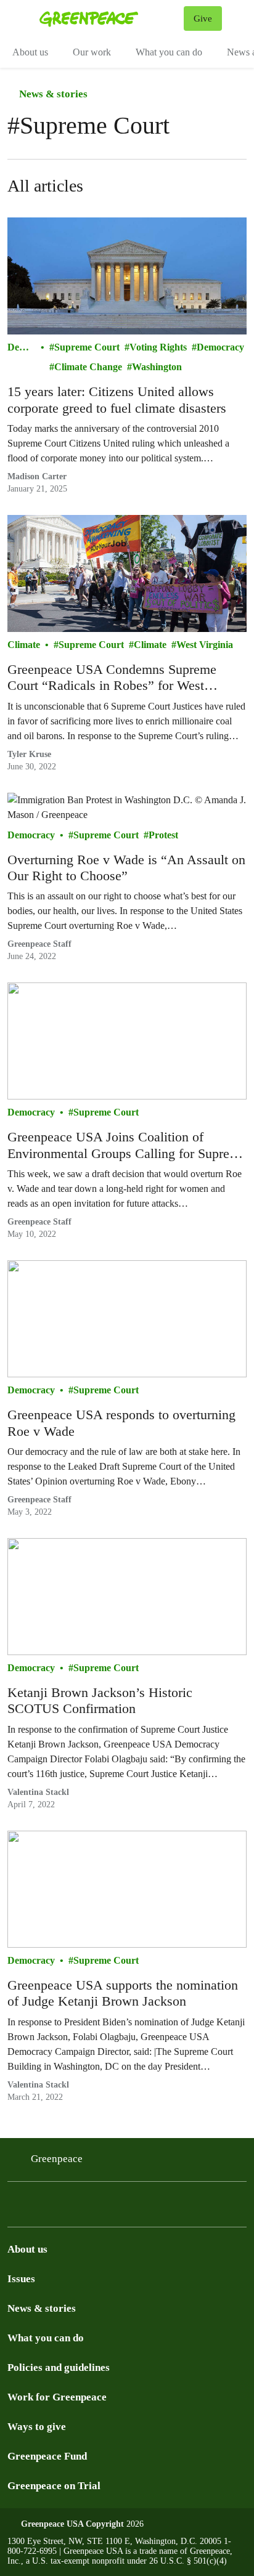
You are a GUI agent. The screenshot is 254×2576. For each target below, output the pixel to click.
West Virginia (205, 645)
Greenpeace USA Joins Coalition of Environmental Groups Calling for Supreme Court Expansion (127, 1145)
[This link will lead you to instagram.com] (17, 2215)
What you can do (169, 52)
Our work (92, 52)
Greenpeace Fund (47, 2456)
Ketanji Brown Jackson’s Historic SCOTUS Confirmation (100, 1700)
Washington (157, 367)
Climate (24, 645)
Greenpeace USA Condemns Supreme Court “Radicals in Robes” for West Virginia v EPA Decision (112, 678)
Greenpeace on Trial (54, 2486)
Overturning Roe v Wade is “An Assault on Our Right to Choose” (126, 868)
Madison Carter (37, 476)
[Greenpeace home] (109, 18)
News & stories (52, 94)
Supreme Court (87, 347)
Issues (21, 2279)
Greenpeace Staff (39, 944)
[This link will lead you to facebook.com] (106, 2215)
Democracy (20, 348)
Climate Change (88, 367)
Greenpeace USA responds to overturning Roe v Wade (121, 1423)
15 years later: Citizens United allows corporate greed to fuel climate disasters (117, 399)
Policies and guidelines (59, 2367)
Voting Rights (158, 347)
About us (30, 52)
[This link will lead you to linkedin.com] (76, 2215)
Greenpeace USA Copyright (72, 2524)
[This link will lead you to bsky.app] (47, 2215)
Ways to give (37, 2427)
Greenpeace (57, 2159)
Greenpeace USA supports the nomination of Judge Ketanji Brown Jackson (123, 1993)
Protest (163, 835)
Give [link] (203, 18)
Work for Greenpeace (57, 2397)
